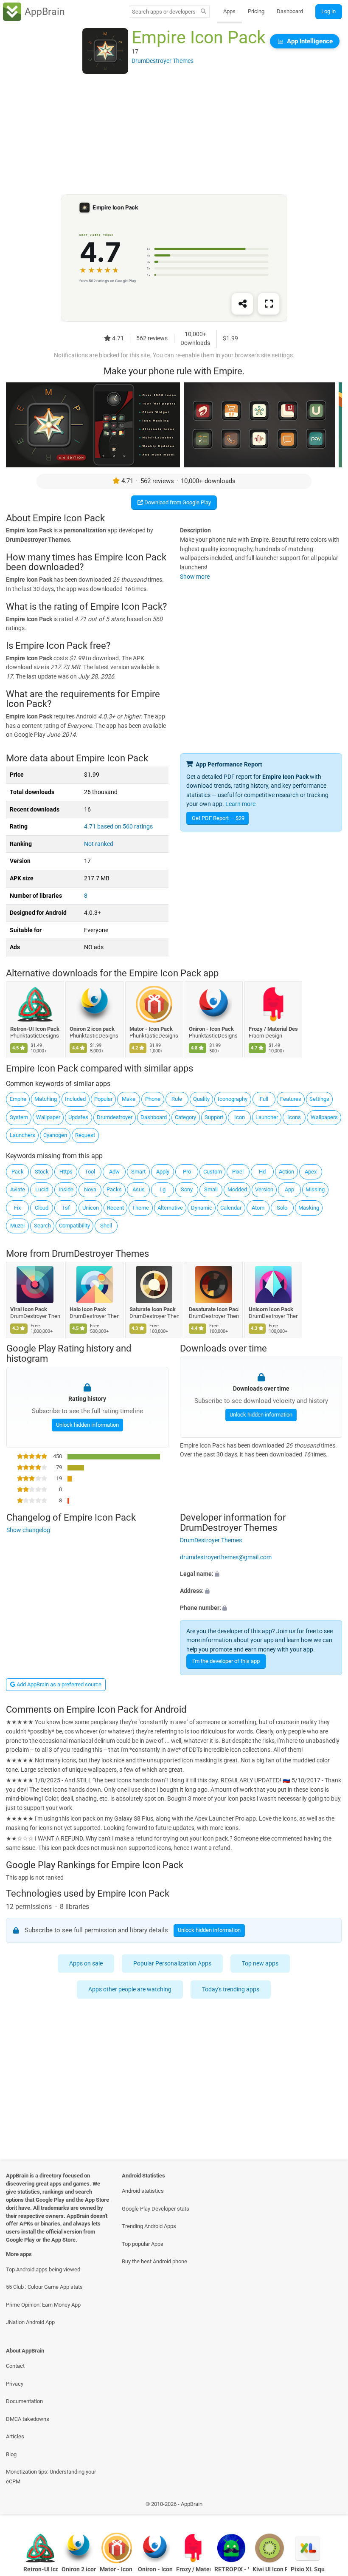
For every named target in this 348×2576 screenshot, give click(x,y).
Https (66, 1172)
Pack (18, 1172)
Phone (153, 1099)
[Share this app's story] (242, 304)
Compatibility (74, 1226)
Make (129, 1099)
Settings (319, 1099)
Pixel (238, 1172)
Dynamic (202, 1208)
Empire (18, 1099)
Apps (229, 11)
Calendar (231, 1208)
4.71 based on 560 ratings (118, 827)
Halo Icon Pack (88, 1309)
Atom (258, 1208)
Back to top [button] (329, 2506)
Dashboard (290, 11)
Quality (201, 1099)
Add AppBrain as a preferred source (58, 1684)
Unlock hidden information (87, 1425)
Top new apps (261, 1964)
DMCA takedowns (28, 2419)
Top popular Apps (143, 2244)
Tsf (66, 1208)
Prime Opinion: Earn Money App (43, 2305)
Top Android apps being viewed (43, 2269)
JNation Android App (30, 2322)
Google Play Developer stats (156, 2209)
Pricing (256, 11)
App (289, 1189)
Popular (103, 1099)
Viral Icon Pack (29, 1309)
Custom (213, 1172)
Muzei (17, 1226)
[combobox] (164, 12)
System (19, 1117)
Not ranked (99, 844)
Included (75, 1099)
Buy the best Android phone (154, 2261)
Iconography (233, 1099)
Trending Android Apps (149, 2226)
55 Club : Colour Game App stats (44, 2287)
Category (185, 1117)
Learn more (240, 804)
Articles (15, 2436)
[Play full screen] (269, 304)
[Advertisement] (174, 135)
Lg (163, 1189)
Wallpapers (324, 1117)
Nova (90, 1189)
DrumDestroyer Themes (100, 1254)
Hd (262, 1172)
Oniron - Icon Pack (212, 1029)
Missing (315, 1189)
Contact (15, 2366)
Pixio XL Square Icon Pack (308, 2569)
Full (264, 1099)
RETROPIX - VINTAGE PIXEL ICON (232, 2569)
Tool (90, 1172)
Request (85, 1135)
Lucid (42, 1189)
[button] (261, 1574)
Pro (187, 1172)
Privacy (15, 2384)
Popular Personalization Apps (173, 1964)
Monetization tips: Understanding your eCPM (51, 2477)
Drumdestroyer (115, 1117)
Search (42, 1226)
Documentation (24, 2401)
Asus (139, 1189)
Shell (106, 1226)
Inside (66, 1189)
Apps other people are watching (130, 1989)
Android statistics (143, 2191)
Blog (11, 2454)
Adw (114, 1172)
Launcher (267, 1117)
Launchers (22, 1135)
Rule (177, 1099)
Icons (294, 1117)
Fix (17, 1208)
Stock (42, 1172)
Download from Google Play (177, 502)
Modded (237, 1189)
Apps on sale (86, 1964)
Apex (311, 1172)
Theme (140, 1208)
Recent (115, 1208)
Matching (46, 1099)
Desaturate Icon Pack (214, 1309)
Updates (78, 1117)
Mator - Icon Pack (151, 1029)
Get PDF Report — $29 (218, 818)
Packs (114, 1189)
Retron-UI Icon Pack (35, 1029)
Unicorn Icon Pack (271, 1309)
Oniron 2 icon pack (93, 1029)
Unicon (91, 1208)
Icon (240, 1117)
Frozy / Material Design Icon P (274, 1029)
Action (286, 1172)
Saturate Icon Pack (153, 1309)
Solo (282, 1208)
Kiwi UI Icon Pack (270, 2569)
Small (211, 1189)
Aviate (18, 1189)
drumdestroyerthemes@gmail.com (226, 1557)
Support (214, 1117)
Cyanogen (55, 1135)
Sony (187, 1189)
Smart (138, 1172)
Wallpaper (48, 1117)
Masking (309, 1208)
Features (291, 1099)
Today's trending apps (231, 1989)
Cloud (42, 1208)
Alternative (170, 1208)
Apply (163, 1172)
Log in (328, 11)
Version (264, 1189)
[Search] (203, 12)
